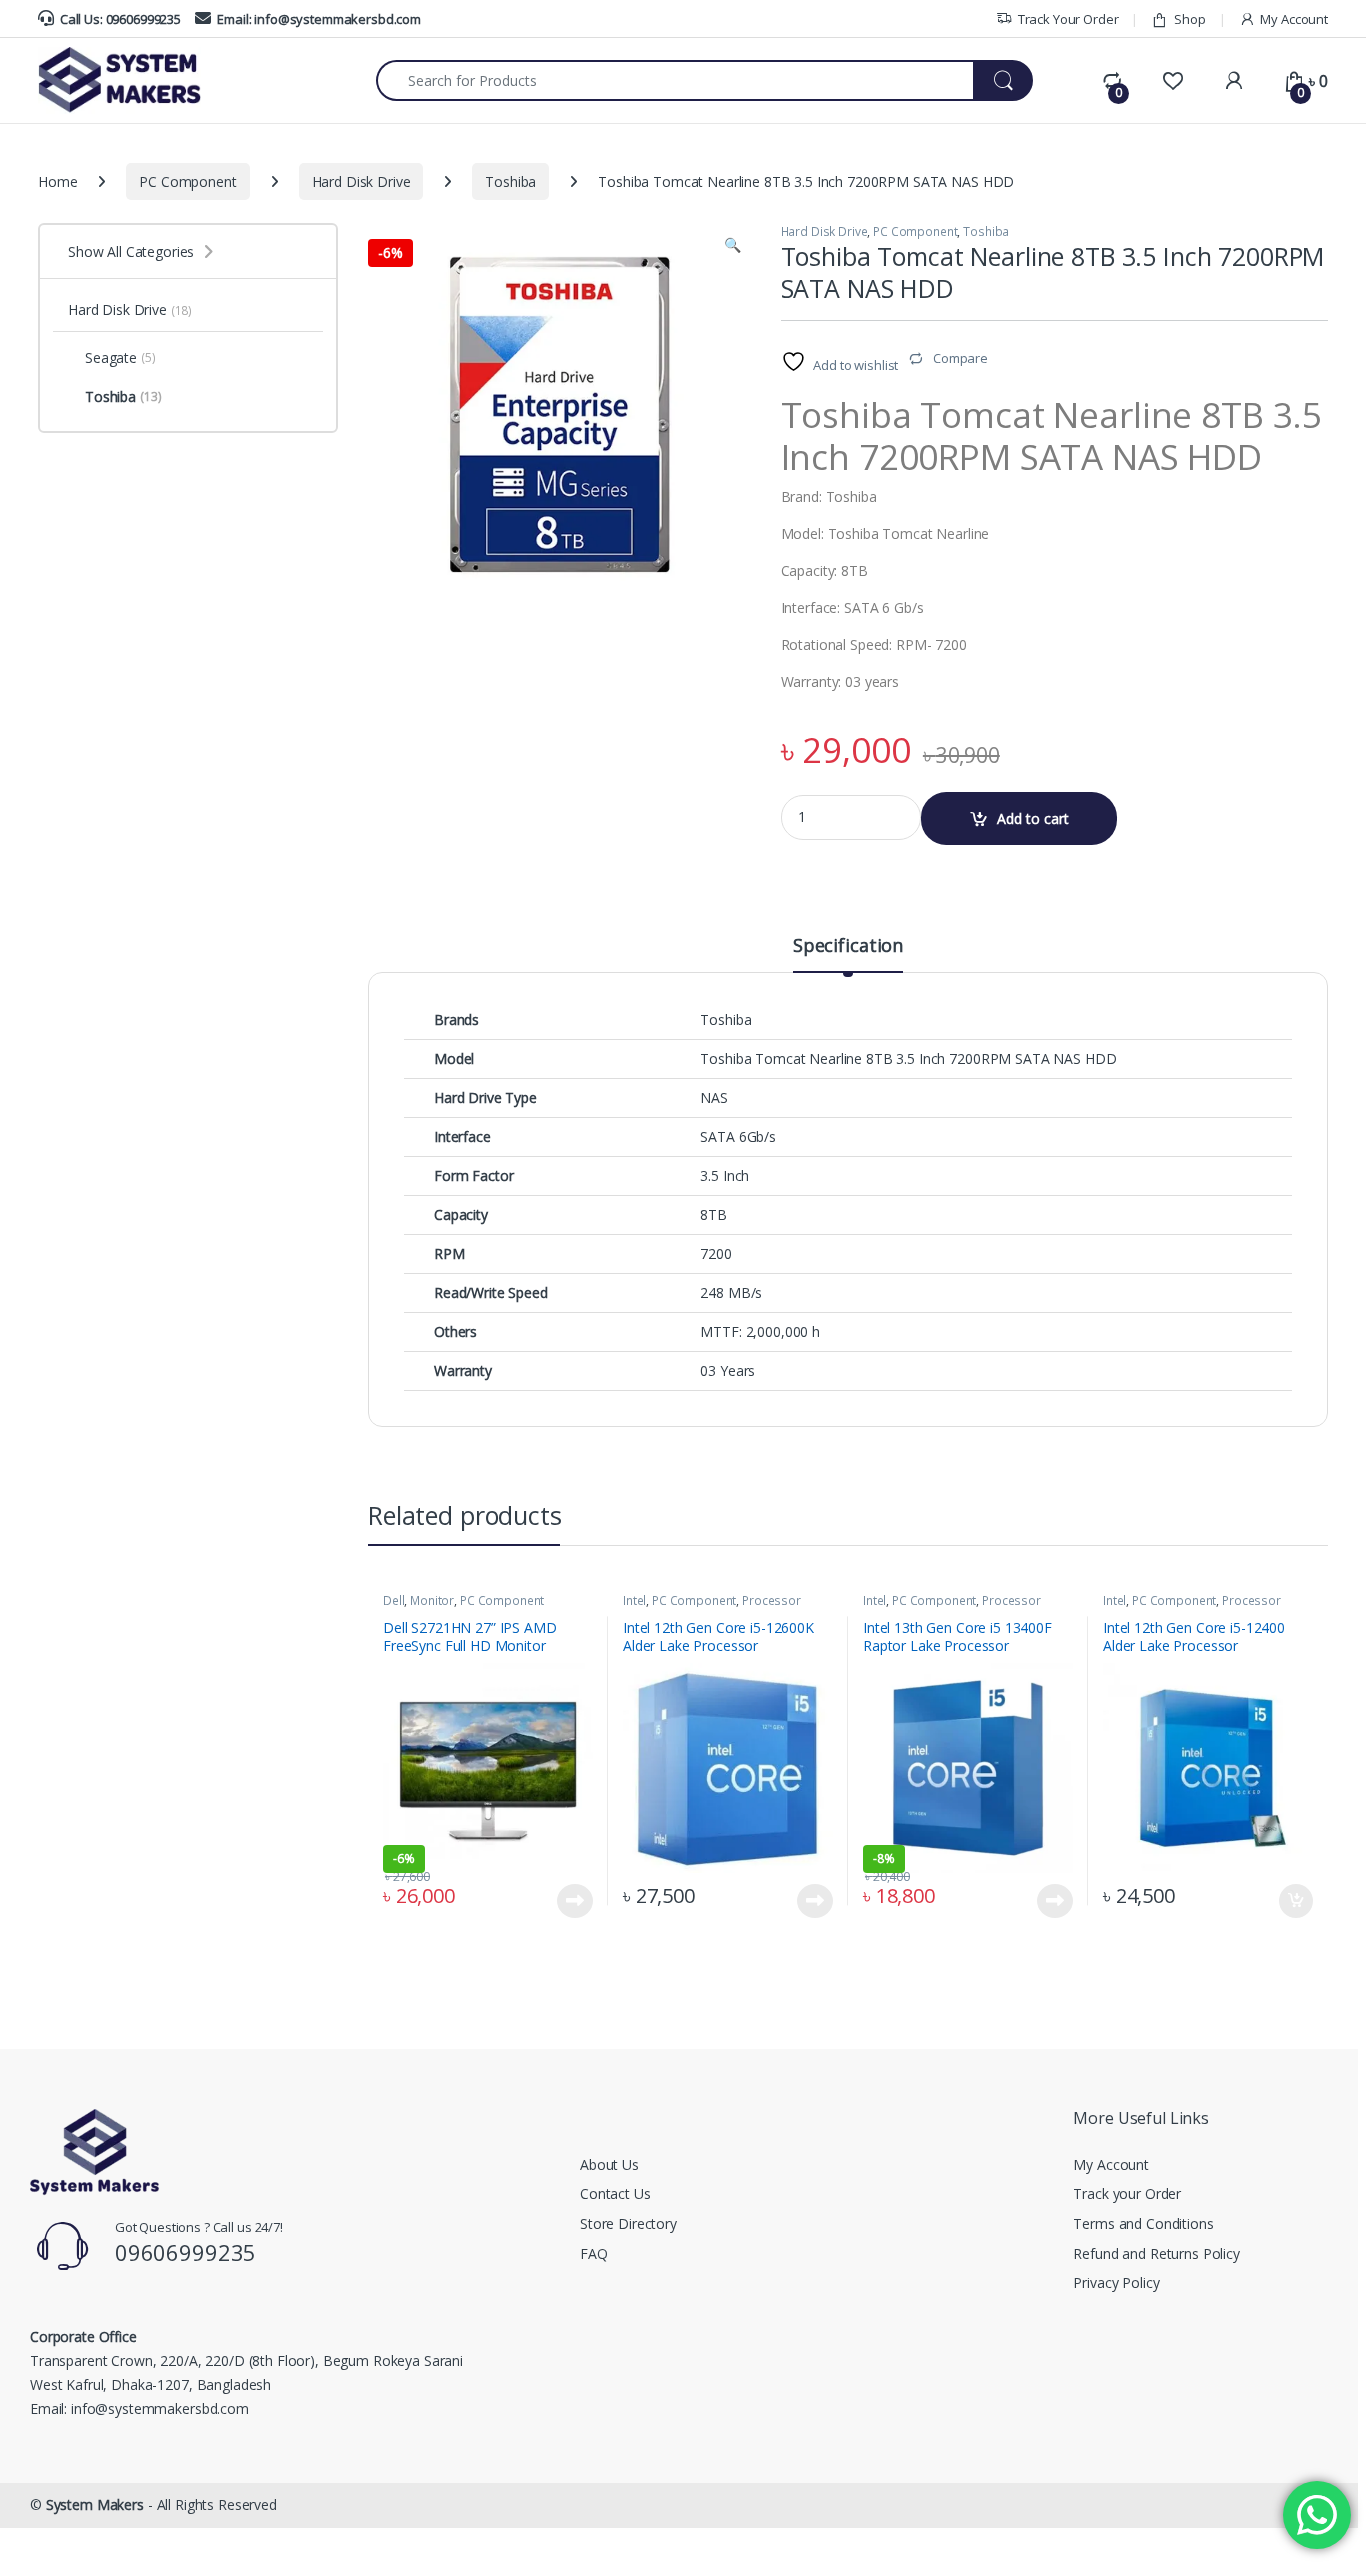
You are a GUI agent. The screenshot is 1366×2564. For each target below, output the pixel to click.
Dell (393, 1600)
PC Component (187, 181)
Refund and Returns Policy (1156, 2253)
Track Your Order (1068, 19)
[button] (732, 245)
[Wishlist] (1172, 81)
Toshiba (510, 181)
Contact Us (615, 2193)
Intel (634, 1600)
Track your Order (1127, 2193)
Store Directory (628, 2223)
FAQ (594, 2253)
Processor (771, 1600)
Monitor (432, 1600)
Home (57, 181)
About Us (609, 2164)
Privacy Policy (1116, 2282)
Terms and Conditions (1143, 2223)
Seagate (120, 357)
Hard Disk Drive (361, 181)
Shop (1189, 19)
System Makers (95, 2504)
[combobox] (675, 80)
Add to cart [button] (1296, 1901)
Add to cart (1033, 818)
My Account (1294, 19)
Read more (575, 1901)
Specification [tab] (848, 946)
